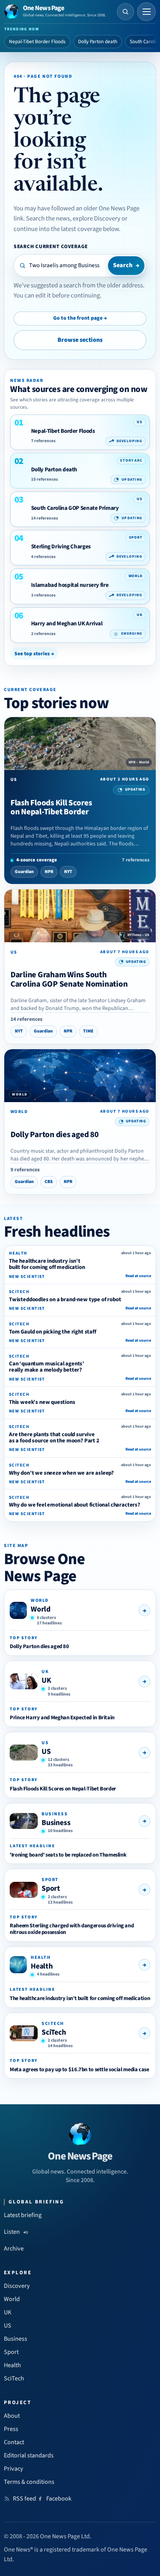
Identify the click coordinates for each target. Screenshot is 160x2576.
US (46, 1752)
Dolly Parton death (98, 42)
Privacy (14, 2469)
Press (11, 2429)
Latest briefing (23, 2215)
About (12, 2416)
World (41, 1609)
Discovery (17, 2286)
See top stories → (34, 654)
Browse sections (80, 340)
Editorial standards (29, 2455)
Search (126, 265)
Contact (14, 2442)
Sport (51, 1888)
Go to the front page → (80, 318)
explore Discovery (97, 219)
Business (56, 1823)
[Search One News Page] (125, 12)
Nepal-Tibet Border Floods (37, 42)
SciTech (54, 2032)
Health (42, 1966)
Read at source (138, 1276)
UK (46, 1680)
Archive (14, 2249)
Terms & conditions (29, 2482)
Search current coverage (51, 246)
